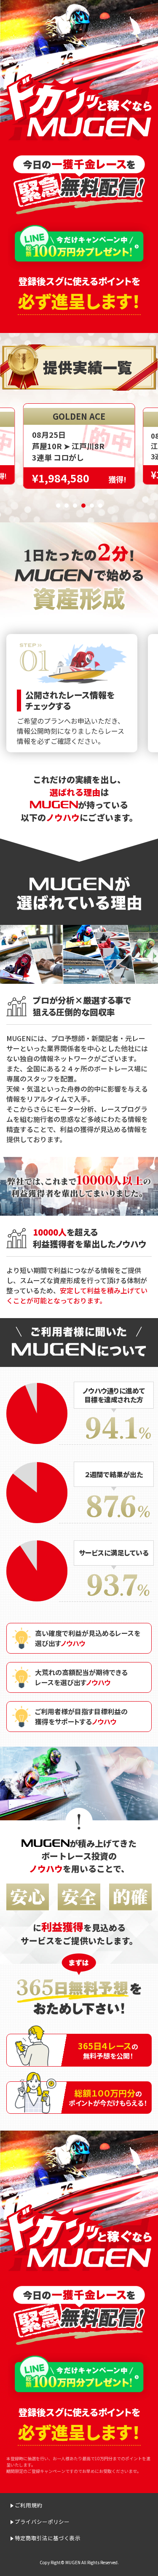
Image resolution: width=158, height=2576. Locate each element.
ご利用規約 (28, 2505)
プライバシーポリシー (42, 2521)
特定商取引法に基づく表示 (48, 2538)
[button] (58, 506)
